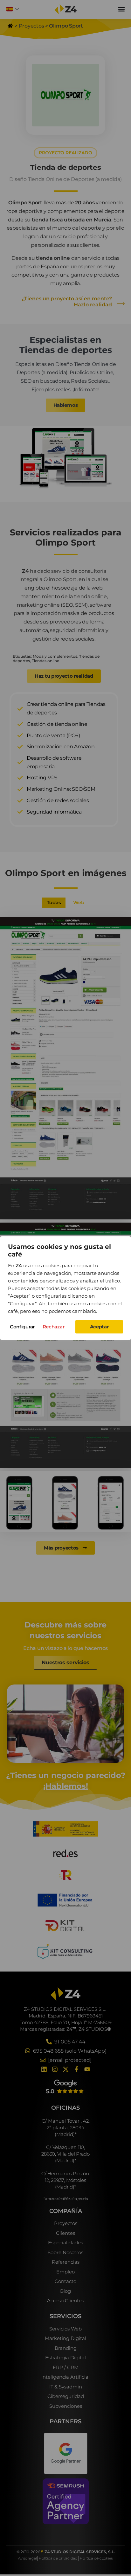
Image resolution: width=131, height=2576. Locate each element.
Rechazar (54, 1327)
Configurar (22, 1327)
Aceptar (99, 1327)
